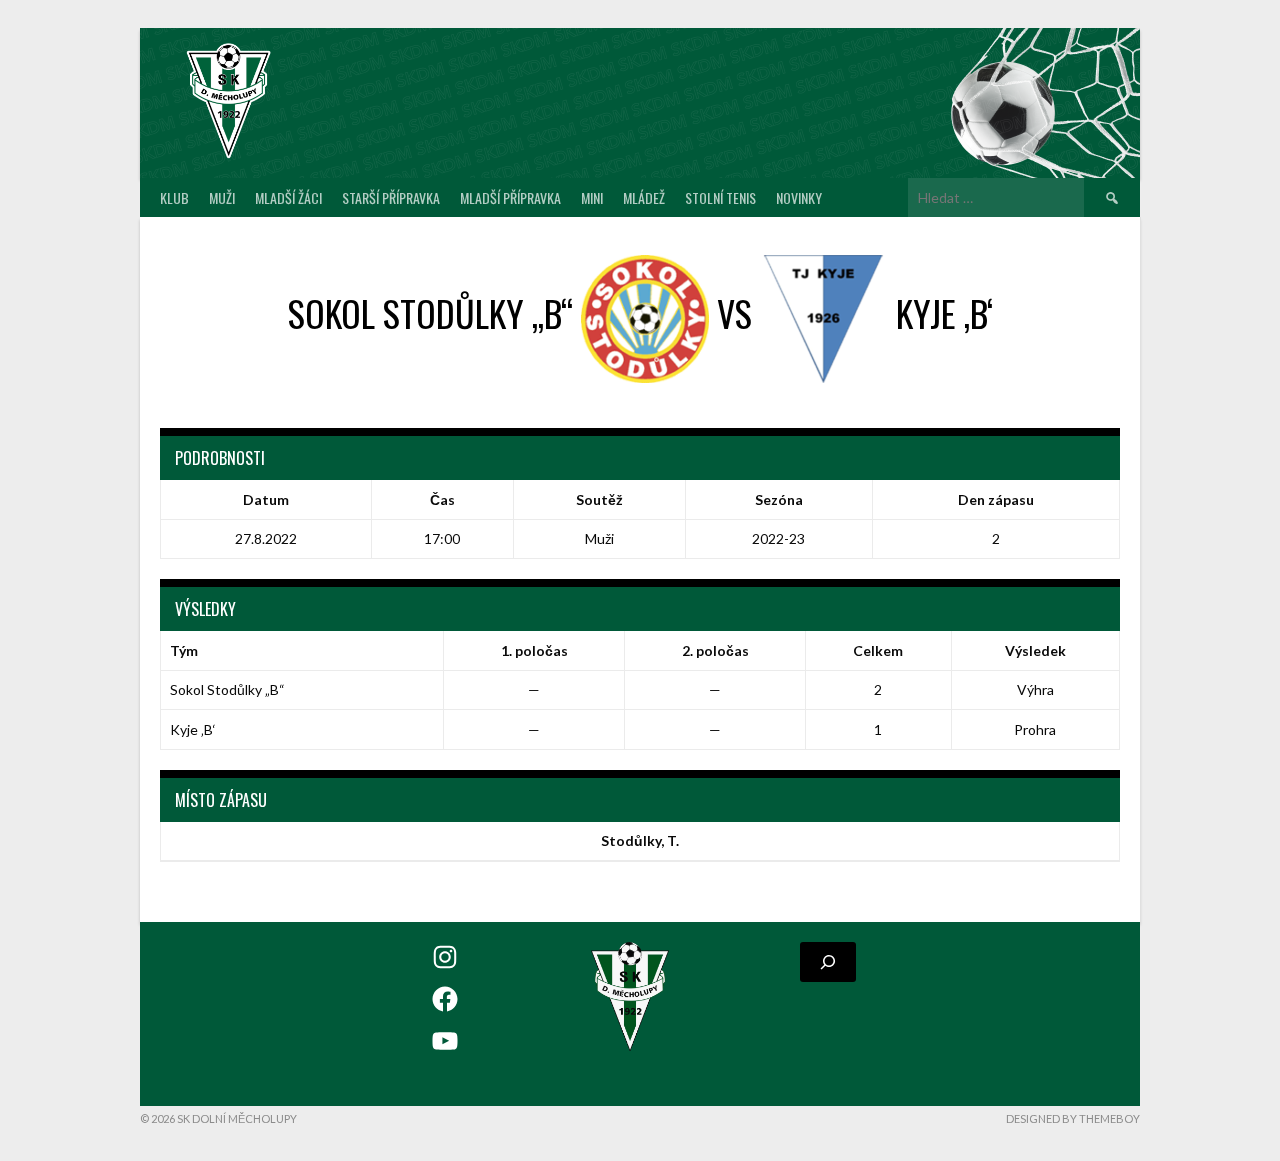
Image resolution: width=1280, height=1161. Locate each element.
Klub (174, 197)
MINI (592, 197)
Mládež (644, 197)
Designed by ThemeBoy (1073, 1118)
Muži (222, 197)
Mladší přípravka (510, 197)
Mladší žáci (288, 197)
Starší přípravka (391, 197)
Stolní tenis (720, 197)
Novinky (799, 197)
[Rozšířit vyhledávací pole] (828, 962)
